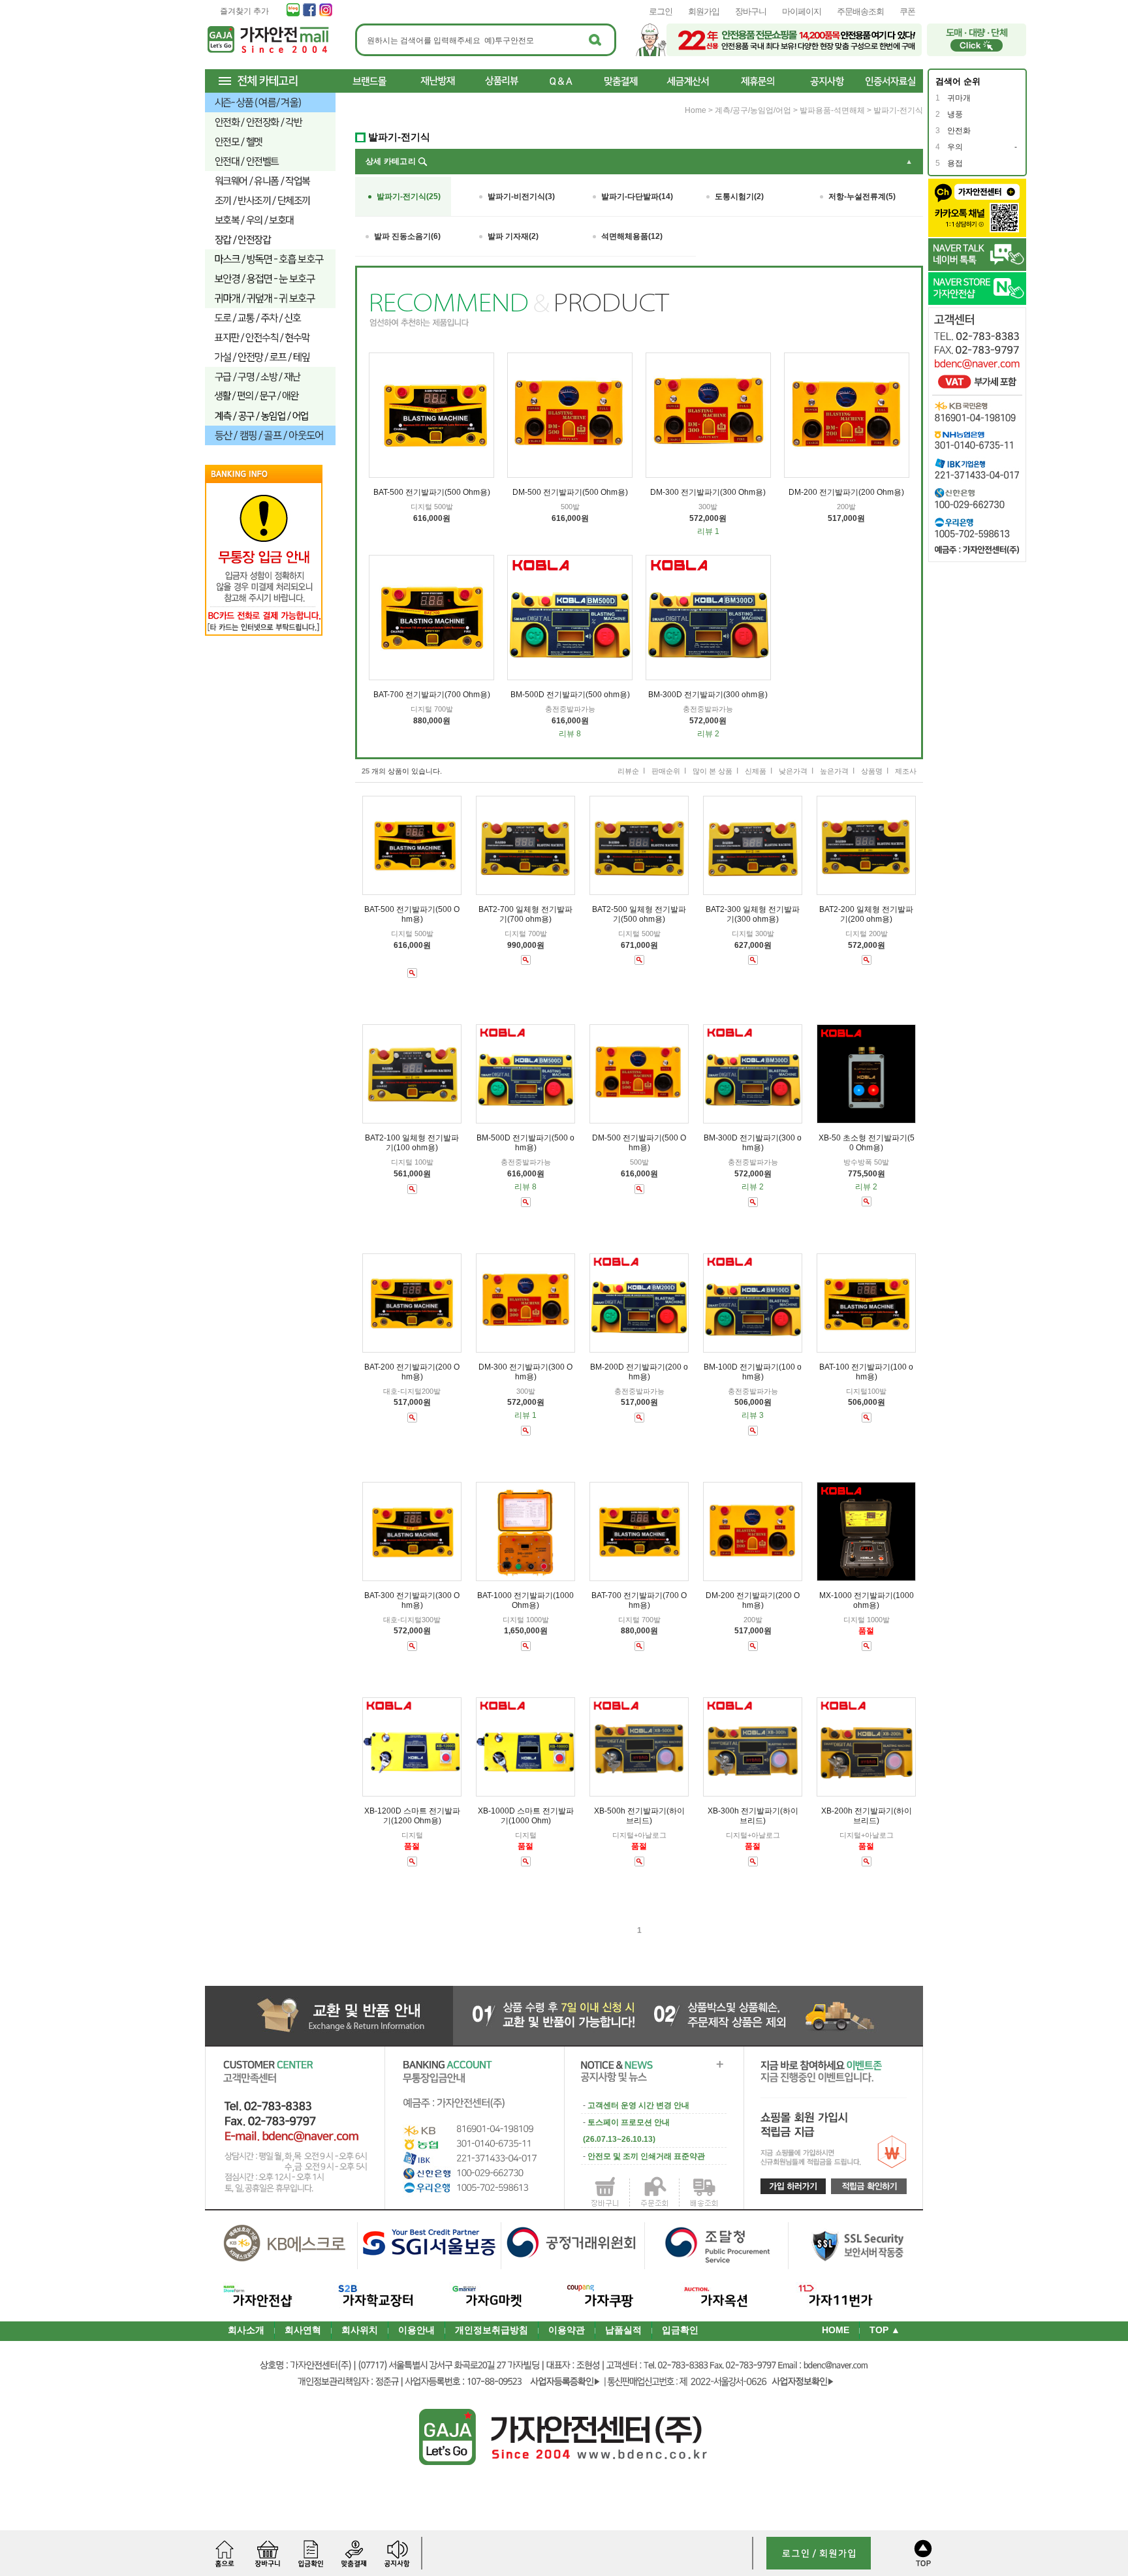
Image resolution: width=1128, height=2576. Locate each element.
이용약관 (567, 2330)
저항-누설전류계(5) (862, 196)
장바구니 (751, 11)
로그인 (661, 11)
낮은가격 (793, 771)
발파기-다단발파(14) (637, 196)
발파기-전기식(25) (409, 196)
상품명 (872, 771)
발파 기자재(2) (513, 236)
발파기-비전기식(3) (521, 196)
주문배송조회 (860, 11)
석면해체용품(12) (632, 236)
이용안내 (416, 2330)
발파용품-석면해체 (832, 110)
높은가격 (834, 771)
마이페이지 (802, 11)
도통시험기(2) (739, 196)
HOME (836, 2330)
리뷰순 (628, 771)
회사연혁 (303, 2330)
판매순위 (666, 771)
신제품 (756, 771)
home (696, 110)
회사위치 (360, 2330)
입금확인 (680, 2330)
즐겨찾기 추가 (244, 11)
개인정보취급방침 (492, 2330)
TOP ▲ (885, 2330)
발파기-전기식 (898, 110)
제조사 (906, 771)
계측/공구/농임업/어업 (753, 110)
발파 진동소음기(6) (407, 236)
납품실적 (623, 2330)
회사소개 (246, 2330)
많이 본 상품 (713, 771)
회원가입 (704, 11)
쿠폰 (907, 11)
